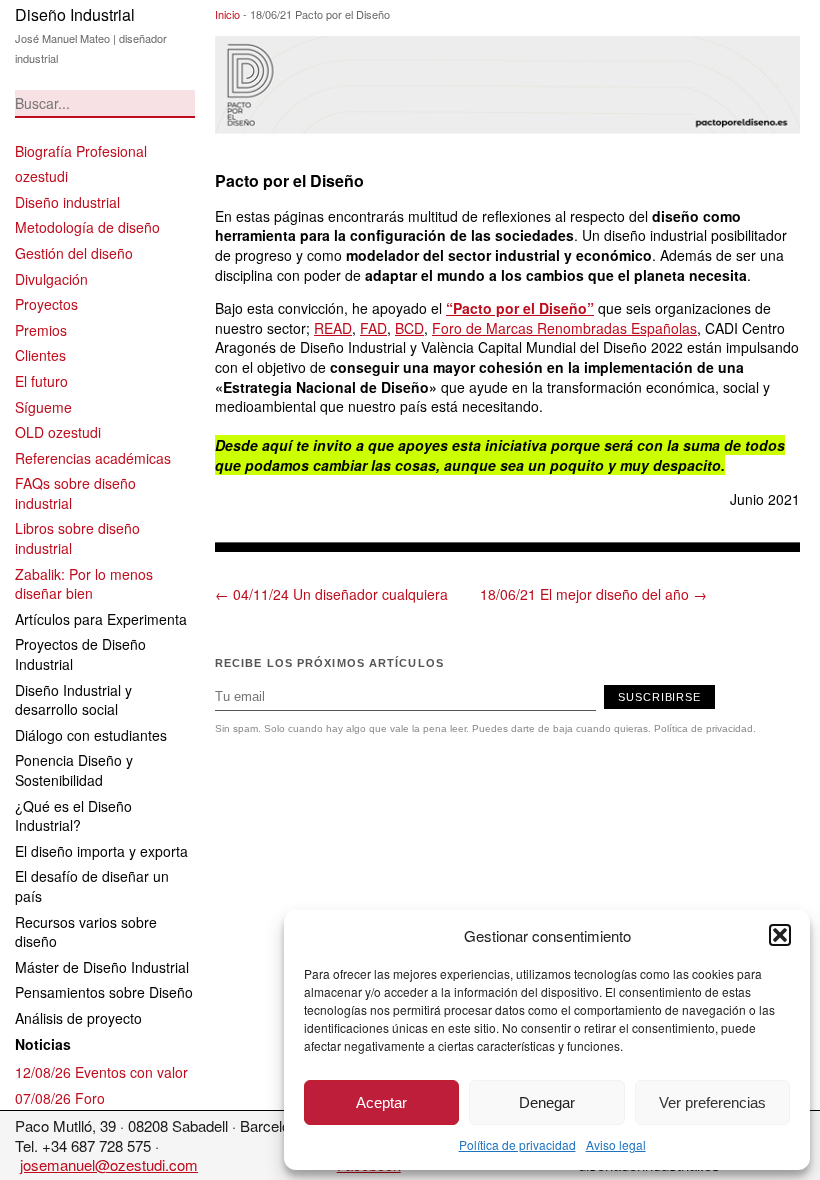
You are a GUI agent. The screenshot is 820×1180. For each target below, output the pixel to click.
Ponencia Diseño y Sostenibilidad (74, 770)
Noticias (43, 1044)
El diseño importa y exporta (101, 851)
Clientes (40, 355)
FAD (373, 328)
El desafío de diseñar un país (92, 886)
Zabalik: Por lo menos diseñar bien (84, 584)
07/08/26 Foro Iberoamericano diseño (88, 1108)
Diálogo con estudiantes (91, 735)
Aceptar (381, 1102)
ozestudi (41, 176)
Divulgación (51, 279)
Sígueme (43, 407)
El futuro (41, 381)
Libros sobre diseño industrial (77, 538)
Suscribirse (659, 697)
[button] (780, 935)
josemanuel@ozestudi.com (109, 1164)
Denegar (547, 1102)
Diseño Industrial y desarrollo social (73, 700)
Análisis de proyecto (78, 1018)
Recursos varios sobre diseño (86, 932)
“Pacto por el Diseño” (520, 308)
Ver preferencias (712, 1102)
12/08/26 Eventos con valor (101, 1072)
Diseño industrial (67, 202)
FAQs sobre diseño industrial (75, 493)
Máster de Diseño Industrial (102, 967)
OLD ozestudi (58, 432)
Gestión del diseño (74, 253)
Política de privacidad (517, 1144)
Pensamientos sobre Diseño (104, 992)
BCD (409, 328)
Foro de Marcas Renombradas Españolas (564, 328)
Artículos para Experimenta (101, 619)
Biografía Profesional (81, 151)
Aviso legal (616, 1144)
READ (333, 328)
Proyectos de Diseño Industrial (80, 654)
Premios (41, 330)
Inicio (227, 14)
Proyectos (46, 304)
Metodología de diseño (87, 227)
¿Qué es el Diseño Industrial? (73, 816)
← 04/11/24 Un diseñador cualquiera (331, 594)
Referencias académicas (93, 458)
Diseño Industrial (75, 14)
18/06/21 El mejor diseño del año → (593, 594)
